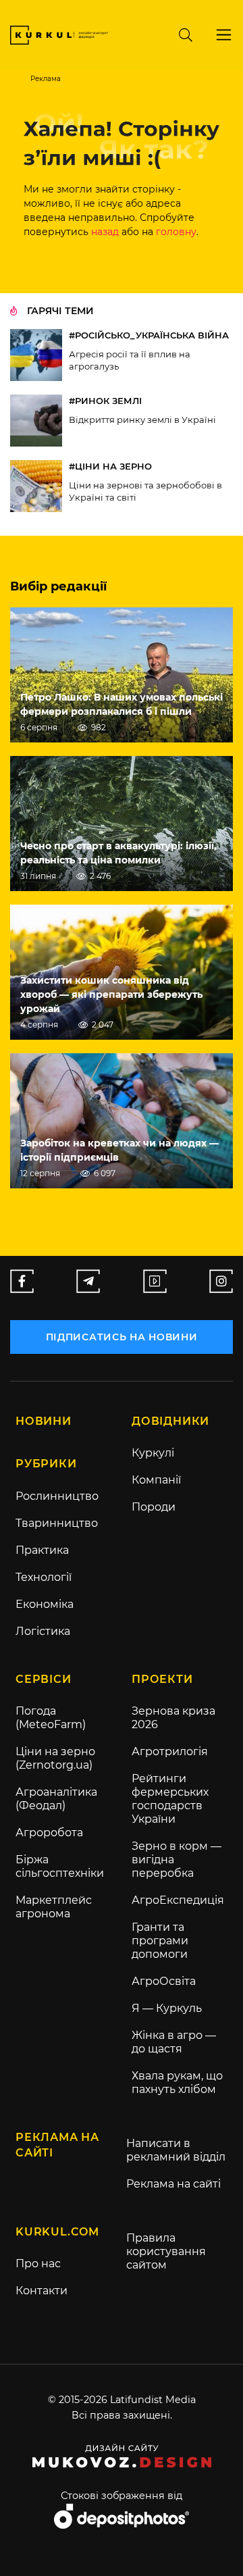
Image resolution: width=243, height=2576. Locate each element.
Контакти (42, 2291)
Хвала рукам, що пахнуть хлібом (177, 2082)
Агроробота (49, 1833)
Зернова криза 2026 (173, 1718)
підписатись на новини (122, 1337)
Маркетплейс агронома (54, 1907)
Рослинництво (57, 1496)
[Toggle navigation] (224, 35)
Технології (44, 1577)
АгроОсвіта (164, 1981)
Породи (154, 1507)
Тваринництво (57, 1523)
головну (176, 232)
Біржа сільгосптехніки (60, 1866)
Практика (42, 1550)
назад (105, 232)
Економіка (45, 1604)
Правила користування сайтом (166, 2251)
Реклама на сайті (173, 2184)
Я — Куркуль (167, 2008)
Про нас (38, 2264)
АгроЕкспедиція (178, 1900)
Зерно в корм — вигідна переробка (177, 1860)
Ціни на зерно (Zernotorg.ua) (55, 1758)
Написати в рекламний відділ (176, 2150)
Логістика (43, 1631)
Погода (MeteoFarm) (51, 1718)
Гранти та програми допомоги (160, 1941)
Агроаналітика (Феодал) (56, 1799)
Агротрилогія (170, 1751)
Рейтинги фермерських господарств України (170, 1799)
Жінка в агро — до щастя (174, 2042)
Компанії (156, 1480)
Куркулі (153, 1453)
